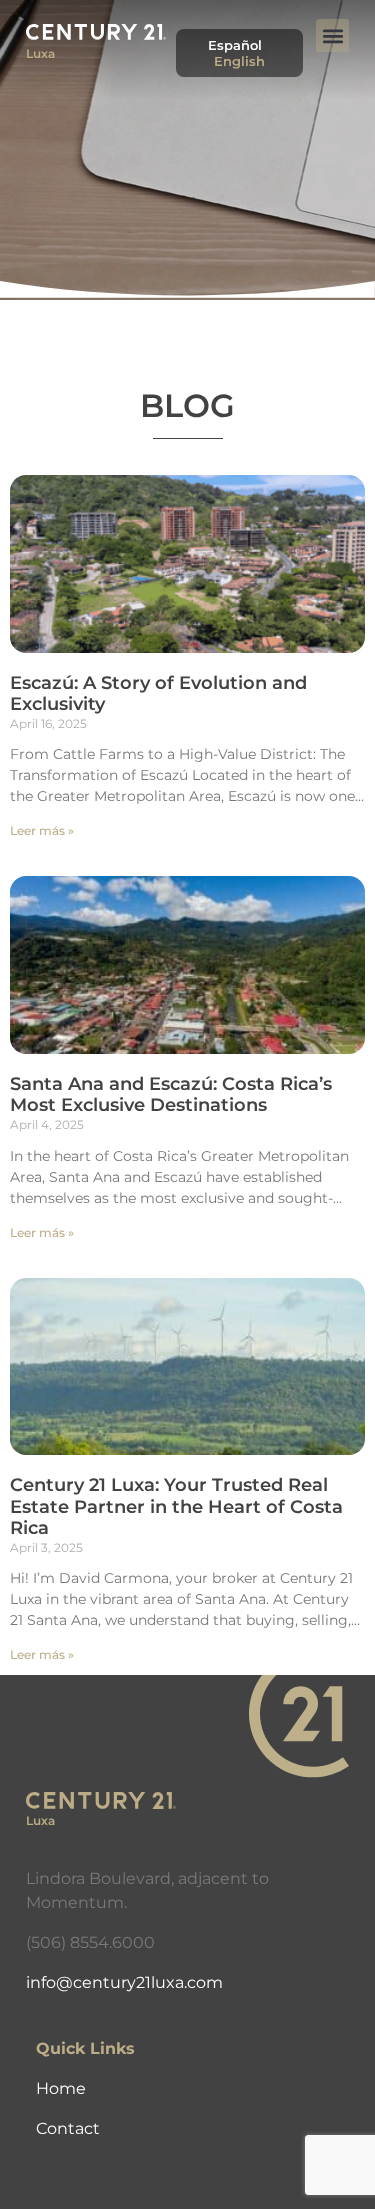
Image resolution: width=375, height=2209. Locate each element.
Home (61, 2088)
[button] (332, 35)
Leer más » (42, 830)
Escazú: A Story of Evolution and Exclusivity (158, 694)
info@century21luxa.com (124, 1982)
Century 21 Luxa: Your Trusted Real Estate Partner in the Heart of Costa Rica (176, 1506)
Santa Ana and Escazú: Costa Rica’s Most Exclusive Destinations (171, 1095)
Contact (68, 2128)
